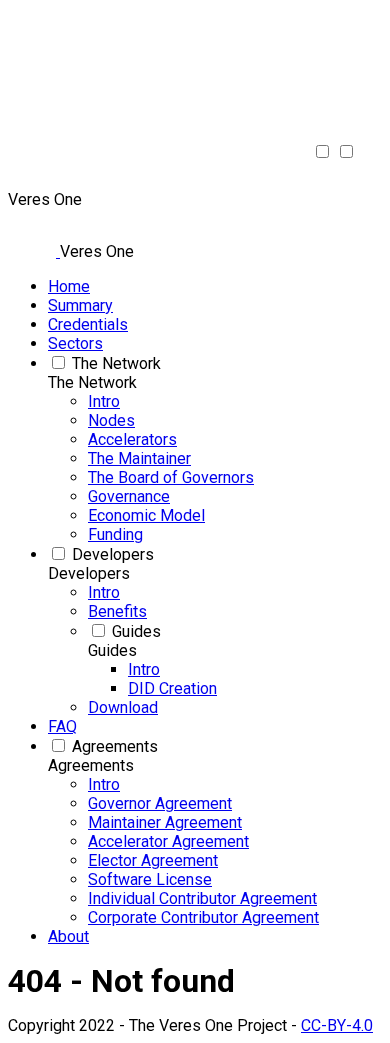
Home (69, 286)
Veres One (97, 251)
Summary (80, 305)
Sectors (75, 343)
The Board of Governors (171, 477)
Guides (136, 631)
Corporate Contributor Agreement (203, 917)
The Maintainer (139, 458)
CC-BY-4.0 (337, 1025)
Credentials (88, 324)
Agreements (115, 746)
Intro (104, 401)
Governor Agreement (160, 803)
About (68, 936)
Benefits (117, 611)
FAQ (62, 726)
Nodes (111, 420)
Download (123, 707)
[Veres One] (20, 180)
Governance (129, 496)
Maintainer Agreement (165, 822)
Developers (113, 554)
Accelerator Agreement (168, 841)
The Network (116, 363)
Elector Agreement (153, 860)
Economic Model (146, 515)
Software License (150, 879)
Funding (115, 534)
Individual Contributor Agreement (202, 898)
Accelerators (132, 439)
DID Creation (172, 688)
